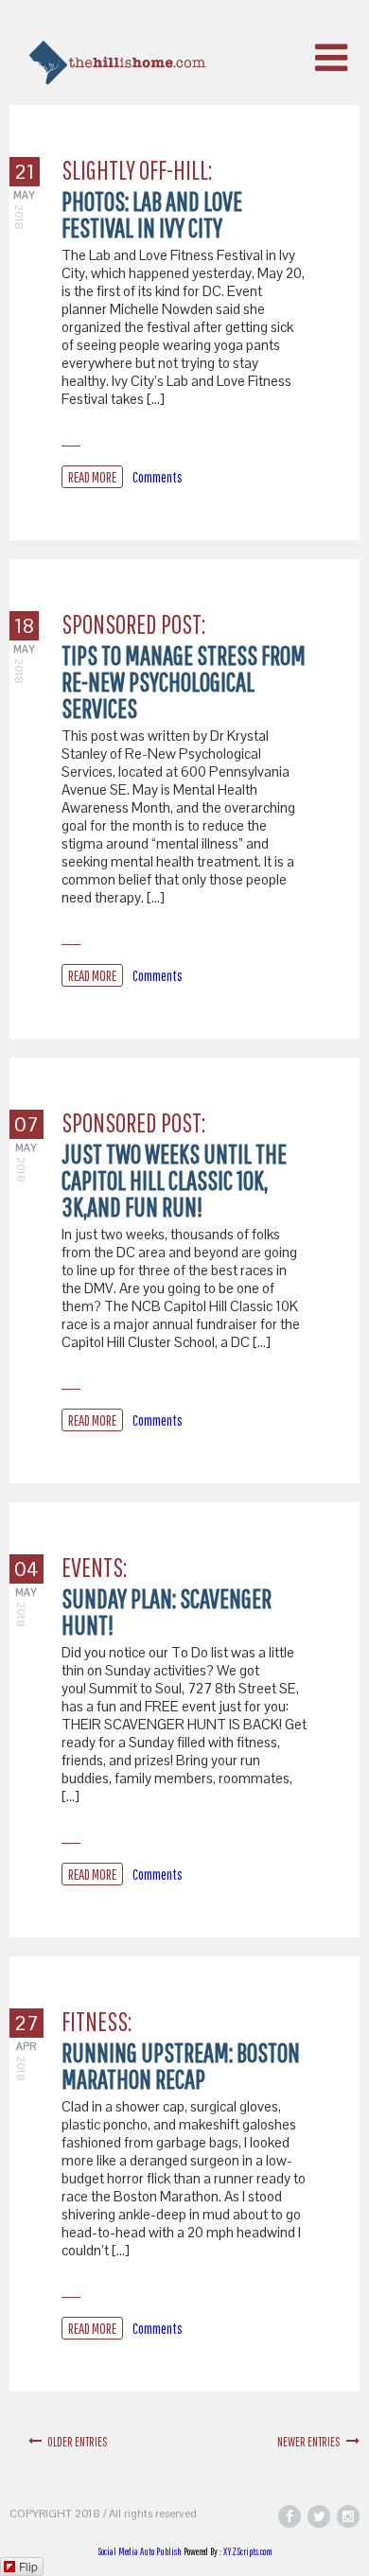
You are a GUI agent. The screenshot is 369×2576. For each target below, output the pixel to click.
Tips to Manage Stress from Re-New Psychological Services (184, 682)
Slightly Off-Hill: (137, 170)
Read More (92, 477)
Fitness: (97, 2021)
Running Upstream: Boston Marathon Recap (181, 2066)
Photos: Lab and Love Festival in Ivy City (152, 214)
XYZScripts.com (248, 2551)
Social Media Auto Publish (140, 2551)
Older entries (75, 2442)
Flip (28, 2566)
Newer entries (312, 2442)
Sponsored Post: (133, 624)
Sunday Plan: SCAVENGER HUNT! (167, 1612)
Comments (158, 477)
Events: (94, 1567)
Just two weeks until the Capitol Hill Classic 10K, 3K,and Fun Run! (174, 1180)
